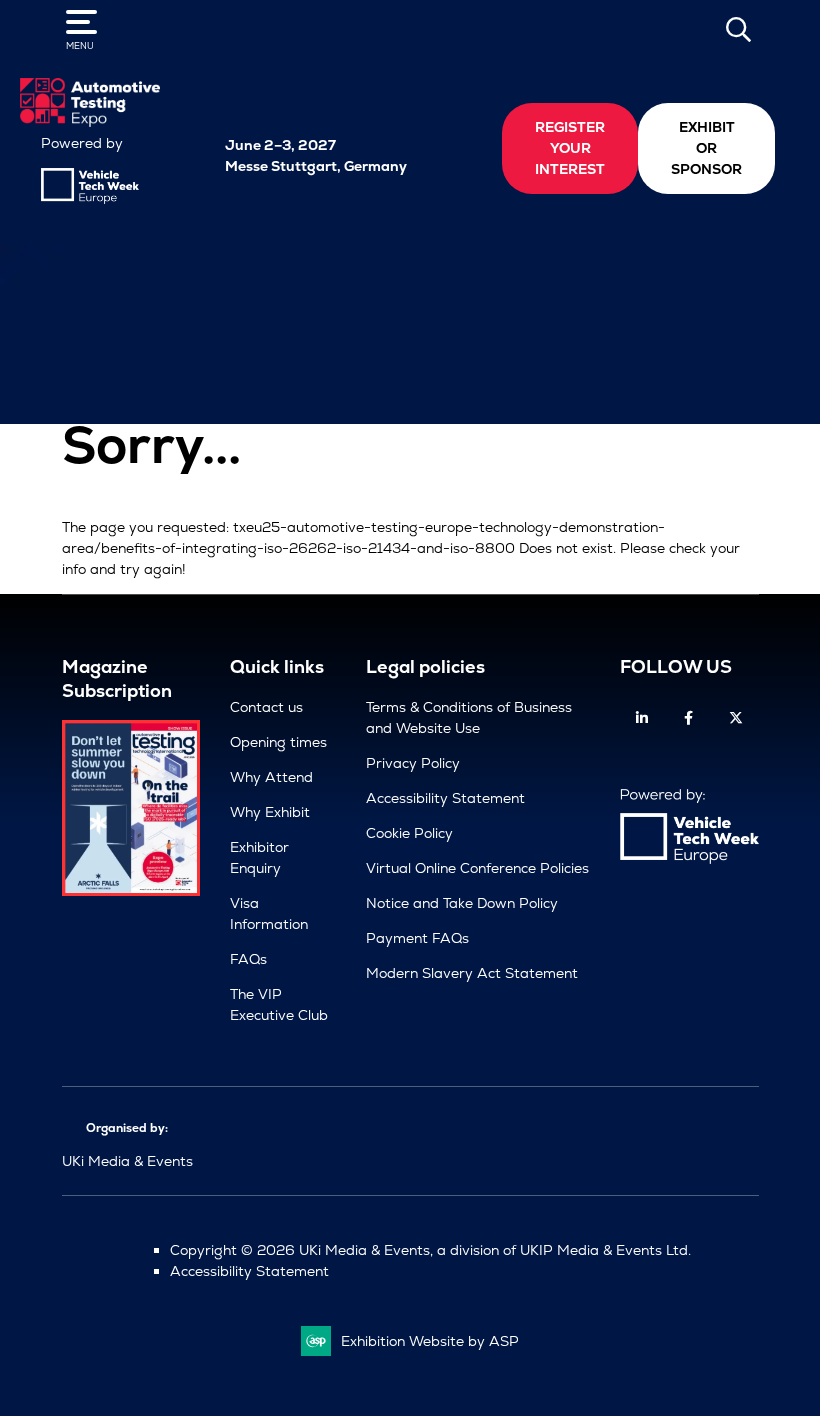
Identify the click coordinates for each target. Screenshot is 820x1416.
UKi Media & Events (127, 1161)
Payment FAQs (417, 938)
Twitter (735, 718)
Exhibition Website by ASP (430, 1341)
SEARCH (739, 29)
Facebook (688, 718)
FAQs (248, 959)
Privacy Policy (413, 763)
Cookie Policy (409, 833)
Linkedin (641, 718)
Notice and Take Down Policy (462, 903)
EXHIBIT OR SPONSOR (706, 148)
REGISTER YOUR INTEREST (570, 148)
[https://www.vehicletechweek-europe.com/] (90, 199)
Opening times (278, 742)
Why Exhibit (270, 812)
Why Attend (271, 777)
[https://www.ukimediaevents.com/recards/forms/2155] (131, 891)
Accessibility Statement (445, 798)
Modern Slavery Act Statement (472, 973)
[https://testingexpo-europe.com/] (90, 122)
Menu (80, 46)
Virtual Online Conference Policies (477, 868)
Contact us (266, 707)
